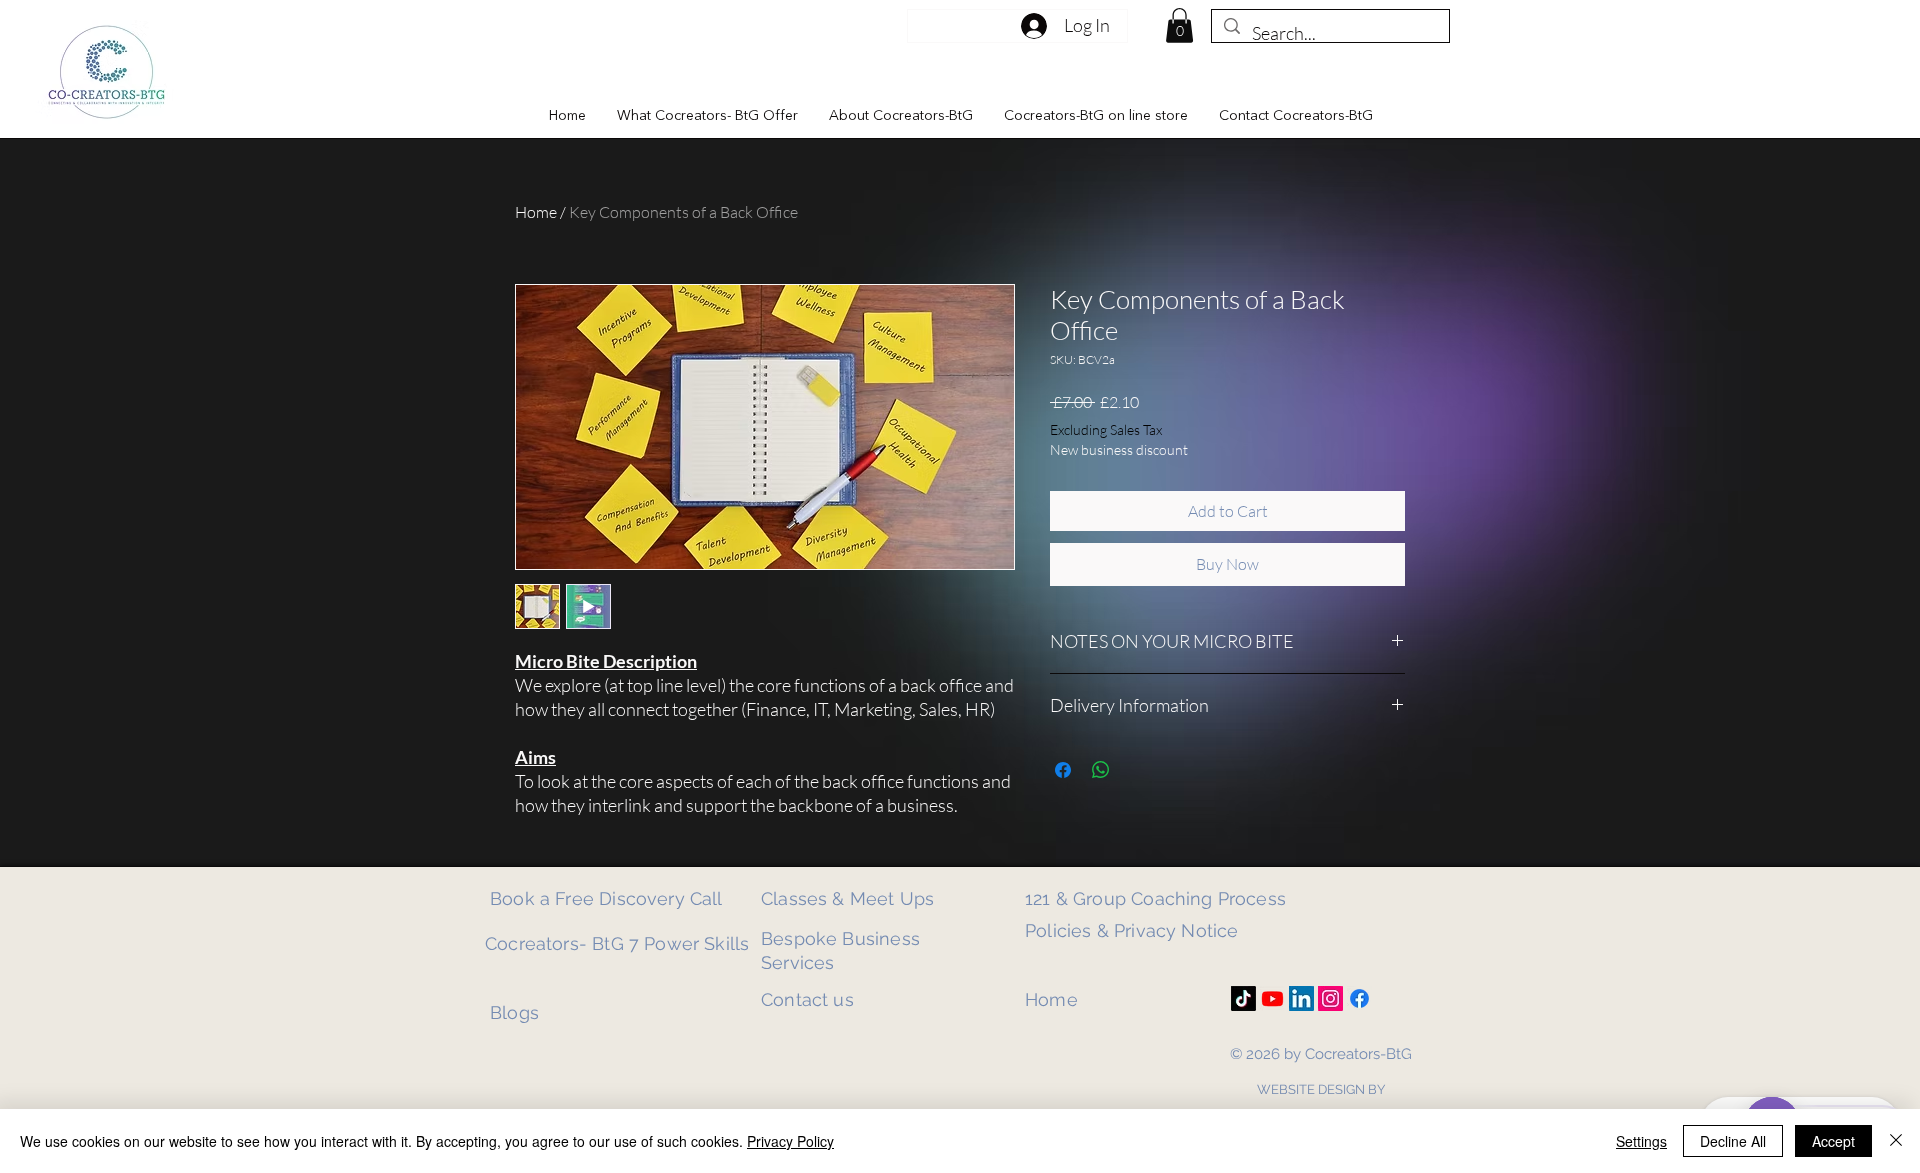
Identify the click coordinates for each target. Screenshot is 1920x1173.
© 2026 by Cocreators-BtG (1321, 1054)
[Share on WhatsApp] (1101, 770)
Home (536, 212)
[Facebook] (1359, 998)
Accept (1833, 1141)
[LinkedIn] (1301, 998)
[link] (1179, 25)
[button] (707, 116)
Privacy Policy (790, 1141)
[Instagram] (1330, 998)
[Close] (1896, 1141)
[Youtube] (1272, 998)
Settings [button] (1641, 1141)
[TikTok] (1243, 998)
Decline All (1733, 1141)
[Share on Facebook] (1063, 770)
